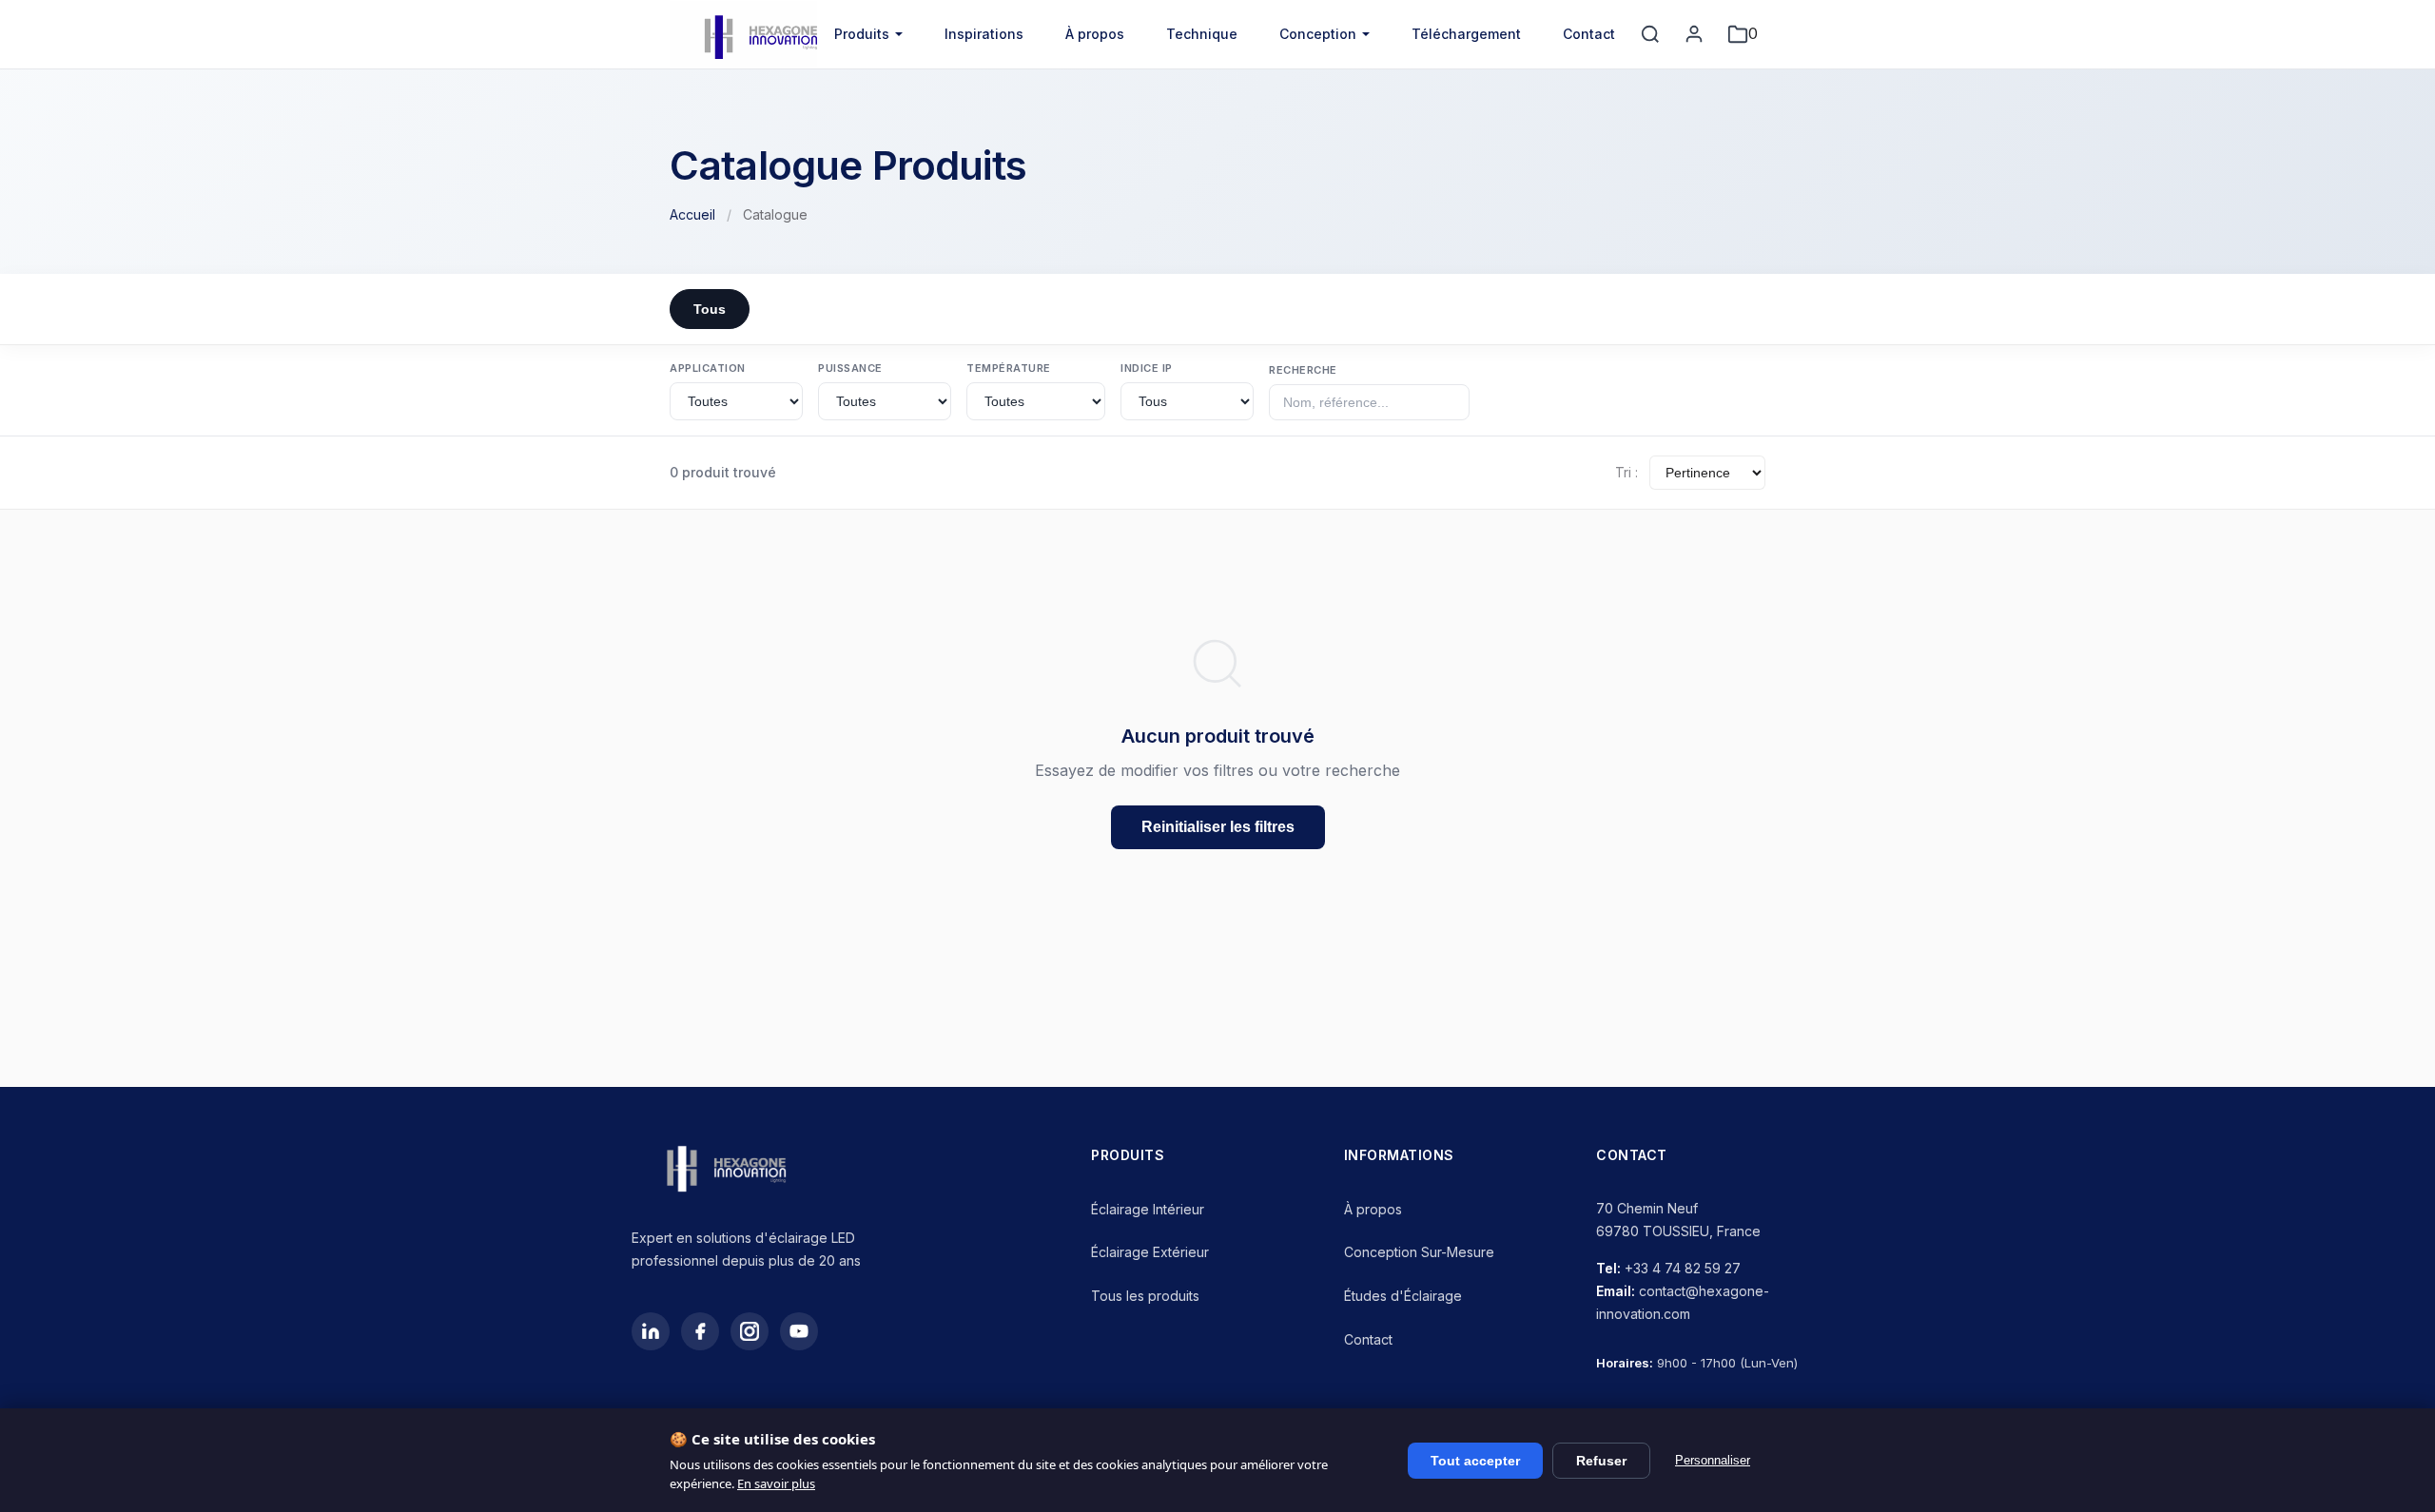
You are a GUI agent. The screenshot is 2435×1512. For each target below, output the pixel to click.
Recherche (1303, 370)
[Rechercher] (1650, 34)
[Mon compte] (1694, 34)
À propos (1095, 34)
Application (708, 368)
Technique (1202, 34)
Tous (710, 309)
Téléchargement (1466, 34)
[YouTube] (799, 1331)
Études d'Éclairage (1403, 1296)
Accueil (692, 214)
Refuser (1601, 1461)
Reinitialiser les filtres (1218, 827)
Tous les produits (1145, 1296)
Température (1009, 368)
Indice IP (1147, 368)
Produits (862, 34)
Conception (1318, 34)
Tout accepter (1475, 1461)
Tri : (1627, 472)
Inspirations (984, 34)
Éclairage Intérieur (1148, 1209)
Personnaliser (1713, 1460)
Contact (1589, 34)
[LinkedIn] (651, 1331)
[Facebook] (700, 1331)
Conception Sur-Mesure (1419, 1252)
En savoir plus (776, 1483)
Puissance (850, 368)
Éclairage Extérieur (1150, 1252)
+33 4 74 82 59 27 (1683, 1268)
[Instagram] (750, 1331)
